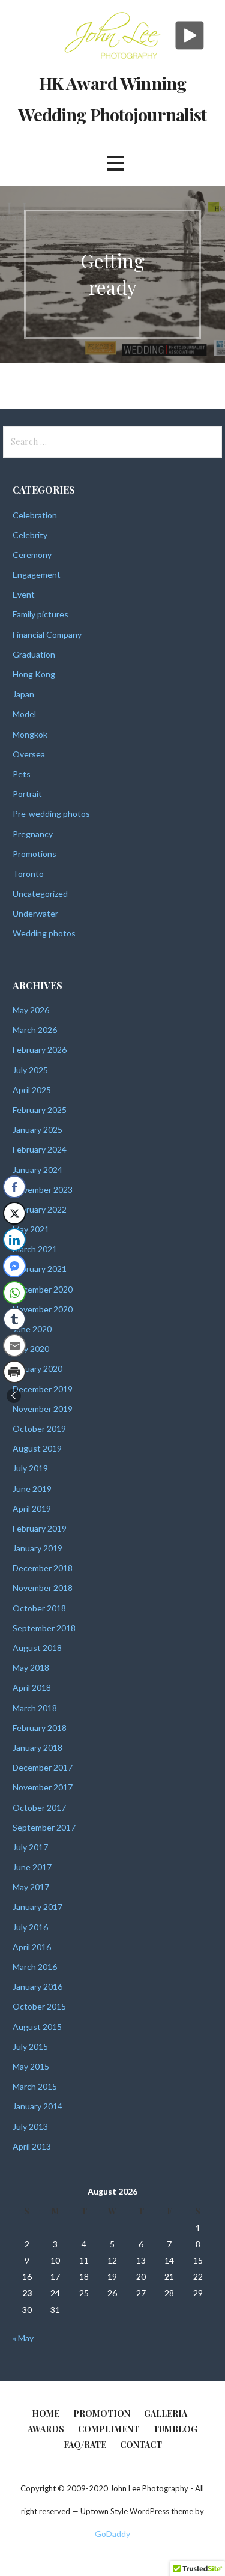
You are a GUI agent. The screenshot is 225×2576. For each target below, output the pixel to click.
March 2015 (35, 2086)
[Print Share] (14, 1372)
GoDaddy (112, 2534)
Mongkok (30, 734)
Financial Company (47, 635)
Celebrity (30, 535)
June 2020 (32, 1329)
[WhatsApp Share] (14, 1293)
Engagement (37, 574)
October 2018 (39, 1608)
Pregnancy (33, 834)
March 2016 (35, 1967)
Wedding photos (44, 933)
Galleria (166, 2414)
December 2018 (43, 1568)
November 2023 (43, 1190)
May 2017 (31, 1887)
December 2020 (43, 1289)
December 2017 (43, 1767)
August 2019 (37, 1448)
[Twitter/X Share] (14, 1213)
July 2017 (30, 1847)
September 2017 (44, 1827)
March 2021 (35, 1249)
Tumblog (175, 2429)
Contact (141, 2445)
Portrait (27, 794)
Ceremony (32, 555)
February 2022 (40, 1209)
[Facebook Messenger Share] (14, 1266)
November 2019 (43, 1409)
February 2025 (40, 1110)
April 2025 (32, 1090)
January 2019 (37, 1548)
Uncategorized (40, 893)
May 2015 (31, 2066)
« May (23, 2338)
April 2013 (32, 2146)
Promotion (102, 2414)
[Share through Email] (14, 1345)
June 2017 (32, 1867)
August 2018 (37, 1648)
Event (24, 594)
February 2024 (40, 1149)
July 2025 (30, 1070)
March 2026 (35, 1030)
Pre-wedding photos (51, 814)
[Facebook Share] (14, 1187)
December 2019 (43, 1389)
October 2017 (39, 1808)
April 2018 (32, 1687)
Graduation (34, 654)
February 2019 (40, 1528)
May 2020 (31, 1349)
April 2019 (32, 1508)
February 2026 (40, 1050)
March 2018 (35, 1708)
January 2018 (37, 1747)
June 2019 (32, 1489)
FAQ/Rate (85, 2445)
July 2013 (30, 2126)
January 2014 (37, 2106)
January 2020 (37, 1368)
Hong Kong (34, 674)
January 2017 (37, 1907)
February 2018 (40, 1728)
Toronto (28, 874)
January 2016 (37, 1987)
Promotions (34, 854)
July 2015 (30, 2047)
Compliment (109, 2429)
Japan (23, 694)
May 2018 (31, 1668)
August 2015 (37, 2027)
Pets (22, 774)
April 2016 (32, 1947)
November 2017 (43, 1787)
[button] (14, 1396)
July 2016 (30, 1927)
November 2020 (43, 1309)
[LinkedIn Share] (14, 1240)
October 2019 (39, 1429)
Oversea (29, 754)
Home (46, 2414)
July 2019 (30, 1468)
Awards (46, 2429)
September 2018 (44, 1628)
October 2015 (39, 2006)
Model (24, 714)
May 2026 (31, 1010)
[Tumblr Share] (14, 1319)
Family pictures (40, 614)
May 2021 (31, 1229)
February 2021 (40, 1269)
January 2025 (37, 1129)
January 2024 (37, 1170)
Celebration (35, 515)
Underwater (35, 913)
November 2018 (43, 1588)
